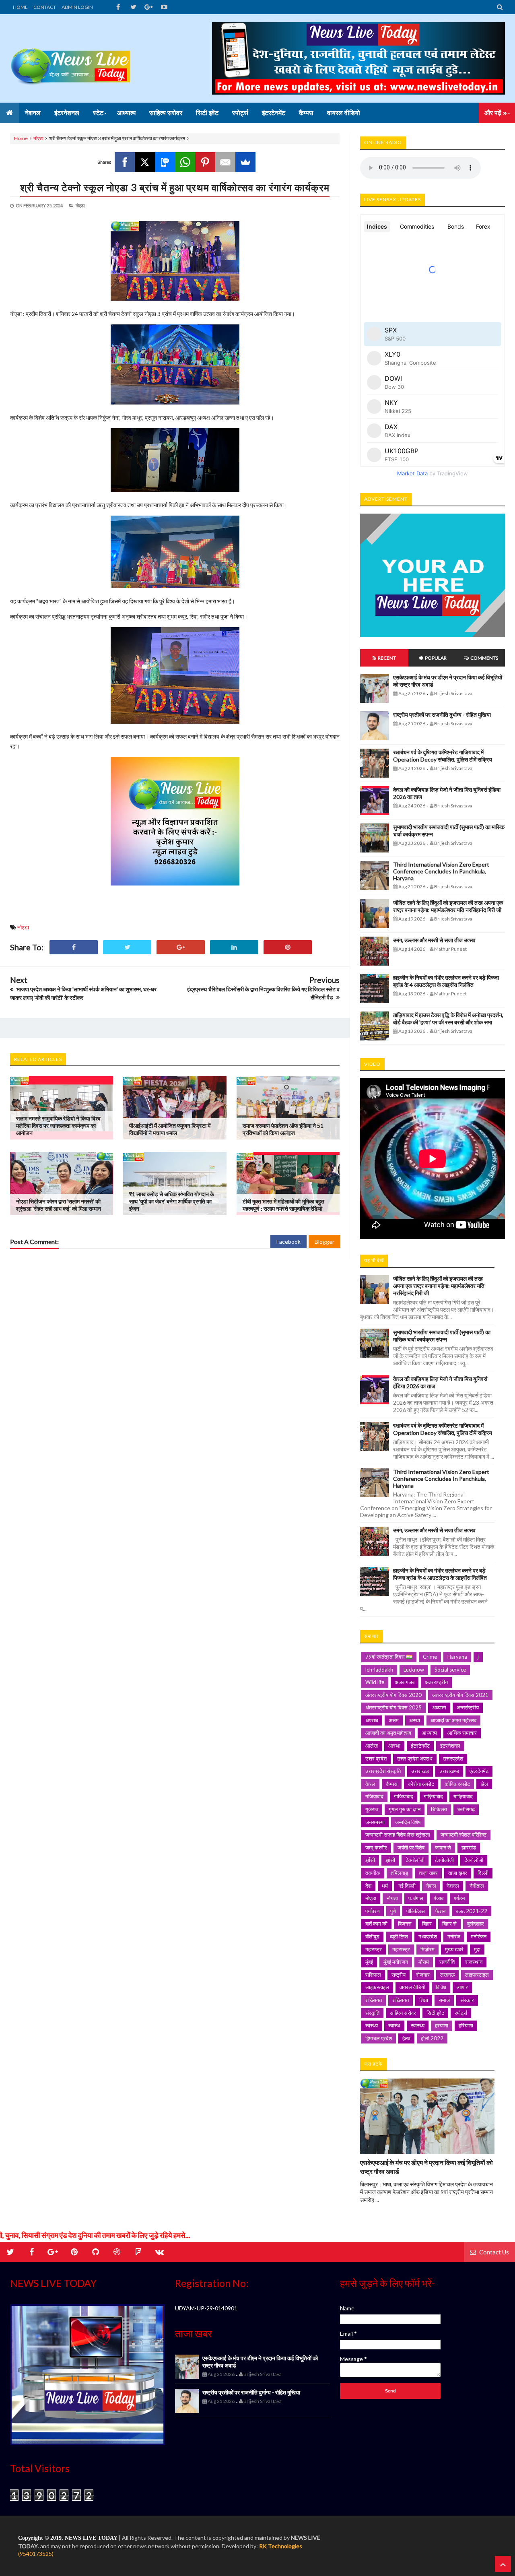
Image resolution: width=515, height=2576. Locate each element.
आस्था (394, 1746)
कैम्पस (392, 1784)
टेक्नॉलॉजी (415, 1860)
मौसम (424, 1962)
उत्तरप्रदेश (453, 1759)
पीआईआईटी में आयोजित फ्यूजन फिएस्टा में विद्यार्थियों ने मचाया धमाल (170, 1129)
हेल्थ (406, 2038)
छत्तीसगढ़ (466, 1809)
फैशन (440, 1911)
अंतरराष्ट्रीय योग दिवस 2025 (393, 1707)
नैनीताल (477, 1886)
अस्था (415, 1720)
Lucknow (414, 1670)
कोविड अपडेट (457, 1784)
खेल (484, 1784)
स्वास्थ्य (418, 2025)
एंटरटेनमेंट (479, 1771)
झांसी (390, 1860)
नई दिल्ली (407, 1886)
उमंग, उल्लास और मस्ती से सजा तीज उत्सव (434, 940)
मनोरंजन (479, 1936)
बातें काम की (376, 1924)
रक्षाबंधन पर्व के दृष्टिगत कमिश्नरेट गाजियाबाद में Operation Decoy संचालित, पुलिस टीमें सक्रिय (443, 756)
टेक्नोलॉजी (444, 1860)
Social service (450, 1670)
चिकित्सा (439, 1809)
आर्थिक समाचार (462, 1733)
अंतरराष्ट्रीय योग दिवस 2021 (460, 1695)
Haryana (457, 1657)
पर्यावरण (373, 1911)
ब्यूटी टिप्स (399, 1936)
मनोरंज (454, 1936)
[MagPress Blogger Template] (70, 58)
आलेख (372, 1746)
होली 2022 (432, 2038)
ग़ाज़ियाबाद (463, 1796)
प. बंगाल (416, 1898)
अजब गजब (405, 1682)
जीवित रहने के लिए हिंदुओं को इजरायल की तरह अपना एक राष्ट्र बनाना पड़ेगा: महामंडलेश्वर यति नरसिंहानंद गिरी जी (448, 906)
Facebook (288, 1242)
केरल (370, 1784)
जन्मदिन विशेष (408, 1822)
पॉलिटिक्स (416, 1911)
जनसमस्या (375, 1822)
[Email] (225, 162)
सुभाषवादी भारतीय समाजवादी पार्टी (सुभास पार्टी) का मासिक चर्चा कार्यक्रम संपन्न (442, 1336)
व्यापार (462, 1987)
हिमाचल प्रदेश (379, 2038)
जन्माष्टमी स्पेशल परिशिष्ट (463, 1835)
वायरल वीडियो (412, 1987)
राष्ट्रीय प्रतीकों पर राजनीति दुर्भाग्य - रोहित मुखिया (442, 715)
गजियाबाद (374, 1796)
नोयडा (392, 1898)
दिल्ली (483, 1873)
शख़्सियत (401, 2000)
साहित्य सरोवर (403, 2013)
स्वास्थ (394, 2025)
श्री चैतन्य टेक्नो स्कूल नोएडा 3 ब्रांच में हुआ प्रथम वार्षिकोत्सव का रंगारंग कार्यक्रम (175, 187)
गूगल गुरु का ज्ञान (405, 1809)
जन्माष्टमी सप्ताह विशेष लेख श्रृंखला (398, 1835)
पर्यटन (459, 1898)
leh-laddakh (379, 1670)
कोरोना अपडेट (421, 1784)
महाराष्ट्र (374, 1949)
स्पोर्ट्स (461, 2013)
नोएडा (38, 138)
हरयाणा (442, 2025)
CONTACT (45, 7)
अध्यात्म (439, 1707)
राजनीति (447, 1962)
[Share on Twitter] (127, 947)
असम (394, 1720)
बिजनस (405, 1924)
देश (368, 1886)
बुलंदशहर (476, 1924)
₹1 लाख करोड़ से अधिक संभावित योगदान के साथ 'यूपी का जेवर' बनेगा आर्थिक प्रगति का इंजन (172, 1201)
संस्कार (467, 2000)
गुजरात (372, 1809)
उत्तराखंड (420, 1771)
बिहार (427, 1924)
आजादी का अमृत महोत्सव (453, 1720)
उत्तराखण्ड (449, 1771)
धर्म (385, 1886)
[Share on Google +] (181, 947)
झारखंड (469, 1847)
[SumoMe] (245, 162)
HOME (20, 7)
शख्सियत (374, 2000)
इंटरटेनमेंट (420, 1746)
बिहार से (449, 1924)
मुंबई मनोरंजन (396, 1962)
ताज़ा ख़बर (458, 1873)
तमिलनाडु (400, 1873)
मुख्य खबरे (454, 1949)
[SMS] (165, 162)
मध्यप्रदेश (428, 1936)
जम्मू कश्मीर (376, 1847)
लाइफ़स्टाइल (377, 1987)
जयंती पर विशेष (411, 1847)
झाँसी (370, 1860)
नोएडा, (80, 205)
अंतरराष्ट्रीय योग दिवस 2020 (393, 1695)
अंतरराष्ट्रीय (436, 1682)
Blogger (324, 1242)
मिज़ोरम (427, 1949)
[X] (145, 162)
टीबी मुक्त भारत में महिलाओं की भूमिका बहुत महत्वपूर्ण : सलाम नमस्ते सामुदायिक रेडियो (283, 1205)
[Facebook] (125, 162)
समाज (444, 2000)
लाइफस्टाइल (477, 1975)
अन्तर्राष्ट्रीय (468, 1707)
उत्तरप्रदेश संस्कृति (383, 1771)
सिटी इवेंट (435, 2013)
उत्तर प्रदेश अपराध (415, 1759)
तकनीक (373, 1873)
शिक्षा (424, 2000)
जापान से (443, 1847)
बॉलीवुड (372, 1936)
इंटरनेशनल (450, 1746)
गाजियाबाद (404, 1796)
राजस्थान (474, 1962)
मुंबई (369, 1962)
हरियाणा (466, 2025)
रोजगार (423, 1975)
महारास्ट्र (401, 1949)
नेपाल (431, 1886)
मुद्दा (477, 1949)
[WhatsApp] (185, 162)
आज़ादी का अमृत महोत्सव (388, 1733)
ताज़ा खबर (428, 1873)
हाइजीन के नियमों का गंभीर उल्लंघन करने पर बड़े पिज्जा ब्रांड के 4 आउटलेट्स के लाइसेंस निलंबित (446, 981)
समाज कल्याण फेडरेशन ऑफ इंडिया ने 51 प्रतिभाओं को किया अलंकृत (283, 1129)
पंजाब (439, 1898)
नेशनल (453, 1886)
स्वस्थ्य (372, 2025)
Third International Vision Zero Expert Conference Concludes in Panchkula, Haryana (441, 871)
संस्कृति (372, 2013)
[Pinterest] (205, 162)
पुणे (393, 1911)
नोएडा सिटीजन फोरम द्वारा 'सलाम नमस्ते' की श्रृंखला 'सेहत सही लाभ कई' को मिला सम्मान (59, 1205)
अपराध (372, 1720)
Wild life (375, 1682)
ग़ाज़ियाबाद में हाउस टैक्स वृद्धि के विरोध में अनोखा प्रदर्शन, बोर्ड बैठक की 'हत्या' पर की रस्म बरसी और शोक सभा (448, 1019)
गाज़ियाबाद (433, 1796)
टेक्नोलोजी (474, 1860)
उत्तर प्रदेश (376, 1759)
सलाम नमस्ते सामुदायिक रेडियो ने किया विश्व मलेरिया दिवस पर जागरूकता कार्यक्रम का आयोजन (58, 1126)
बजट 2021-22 (472, 1911)
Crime (430, 1657)
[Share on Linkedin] (234, 947)
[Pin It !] (288, 947)
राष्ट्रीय (399, 1975)
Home (21, 138)
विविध (441, 1987)
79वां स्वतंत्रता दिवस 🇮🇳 (389, 1657)
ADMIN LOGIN (77, 7)
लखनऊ (447, 1975)
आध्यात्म (429, 1733)
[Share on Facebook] (74, 947)
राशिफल (373, 1975)
